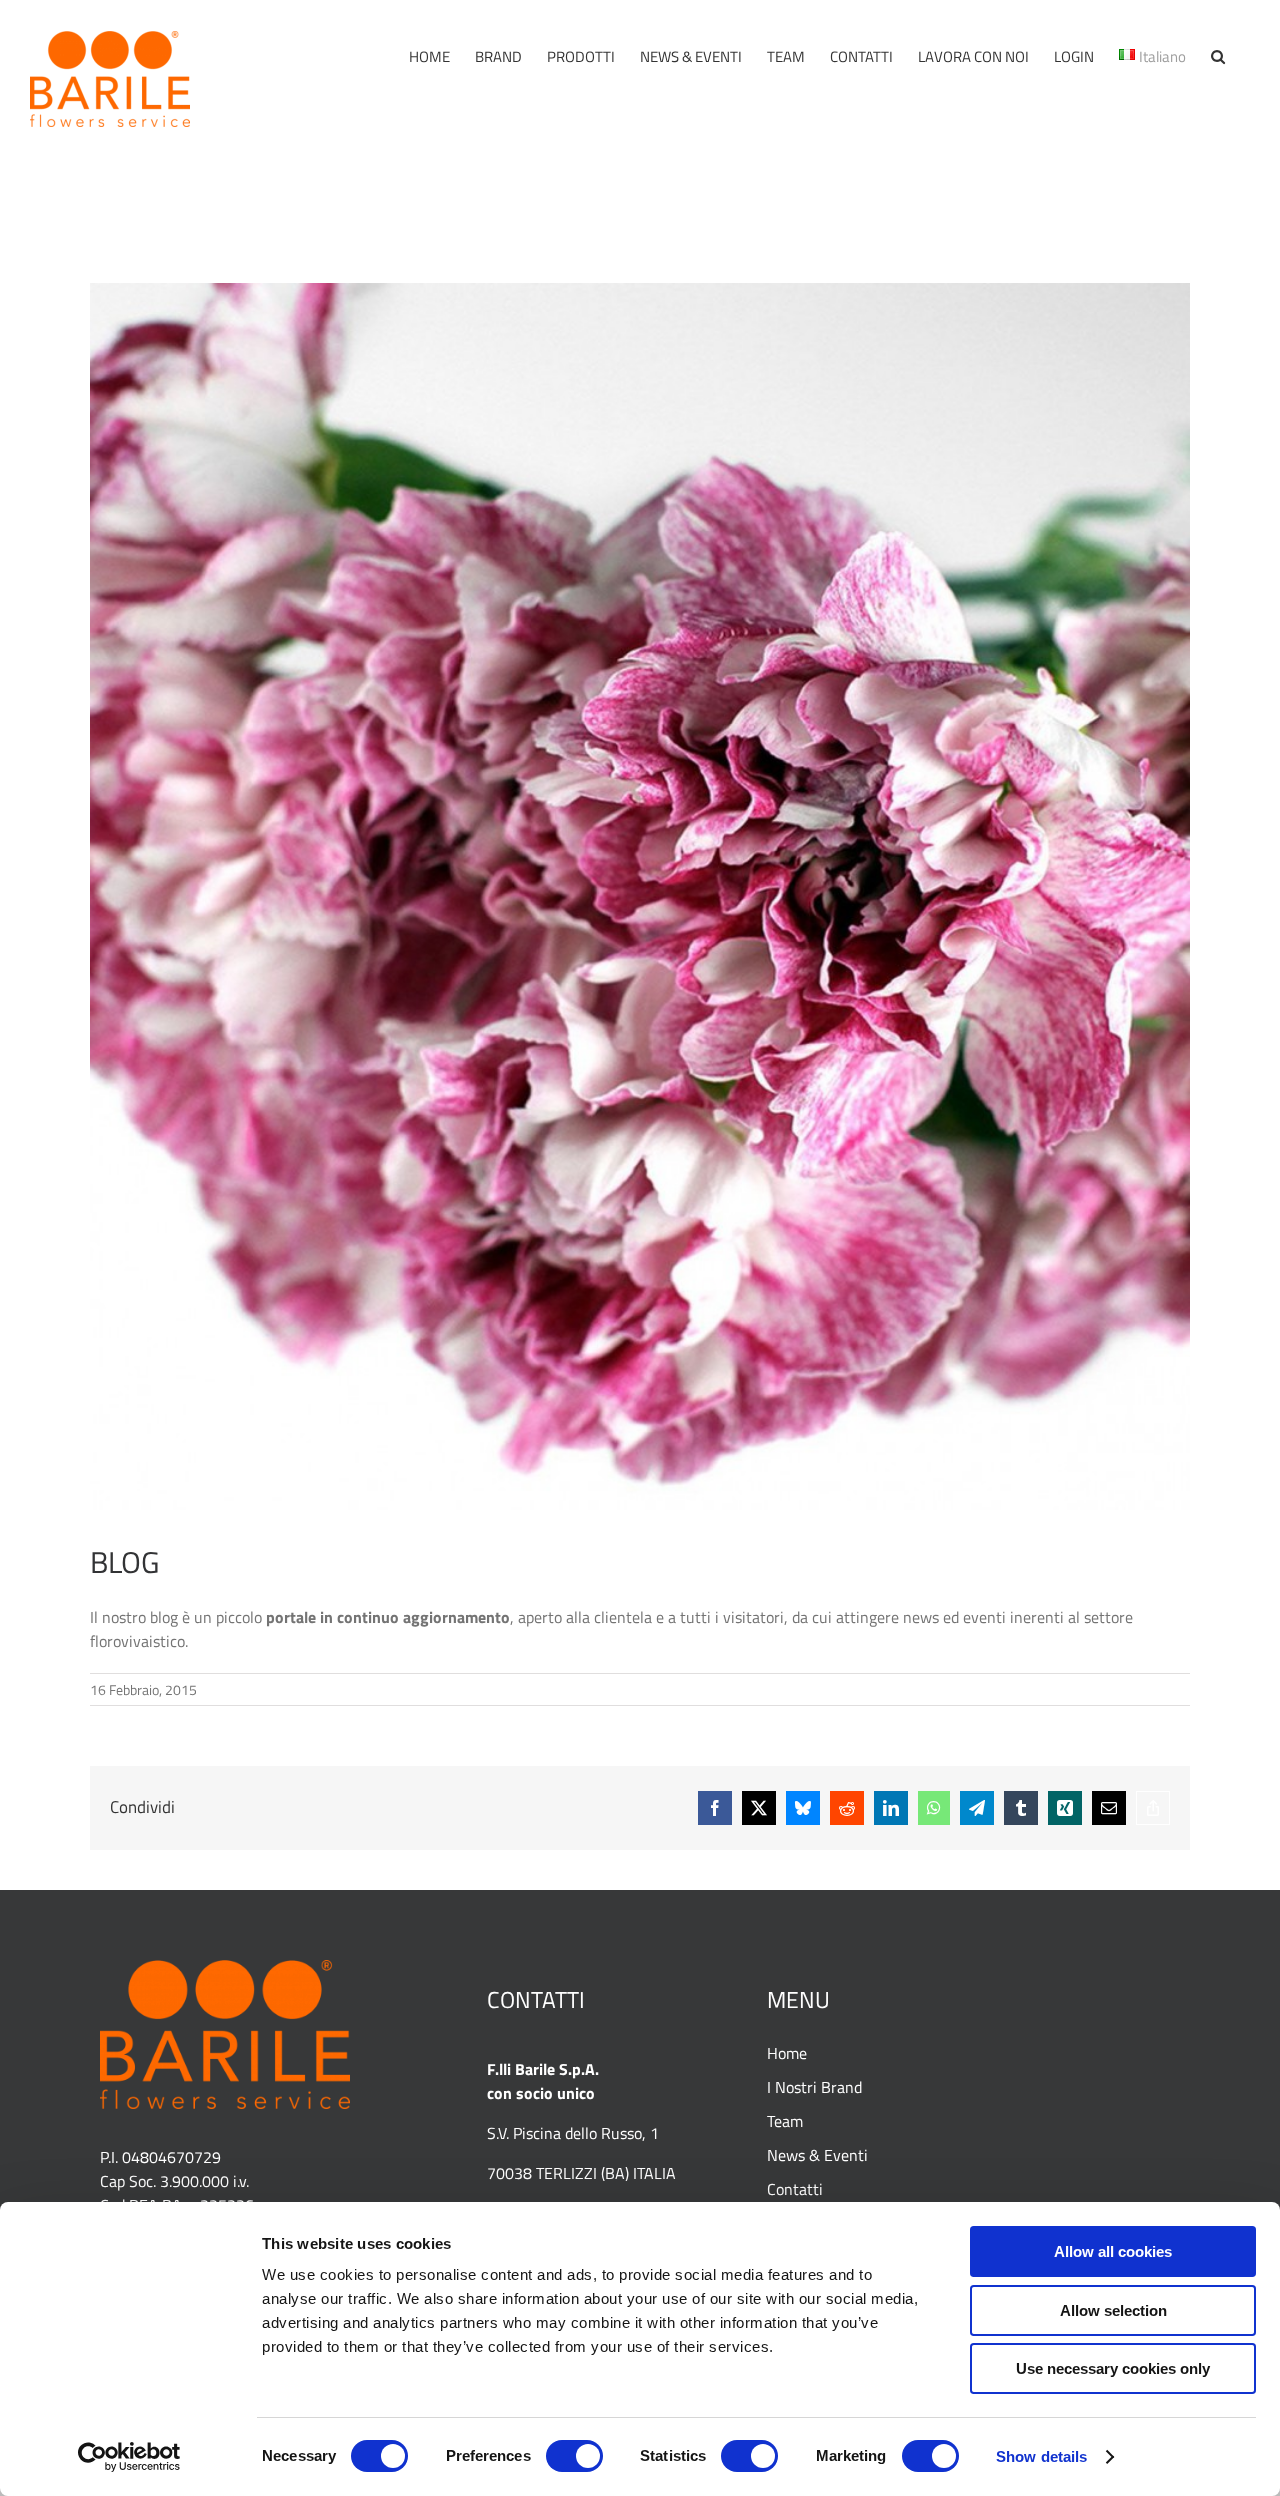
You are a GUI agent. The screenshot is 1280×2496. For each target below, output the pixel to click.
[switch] (574, 2456)
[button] (1218, 56)
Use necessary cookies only (1113, 2368)
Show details (1041, 2456)
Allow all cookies (1113, 2251)
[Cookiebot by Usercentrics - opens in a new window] (129, 2457)
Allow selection (1113, 2310)
